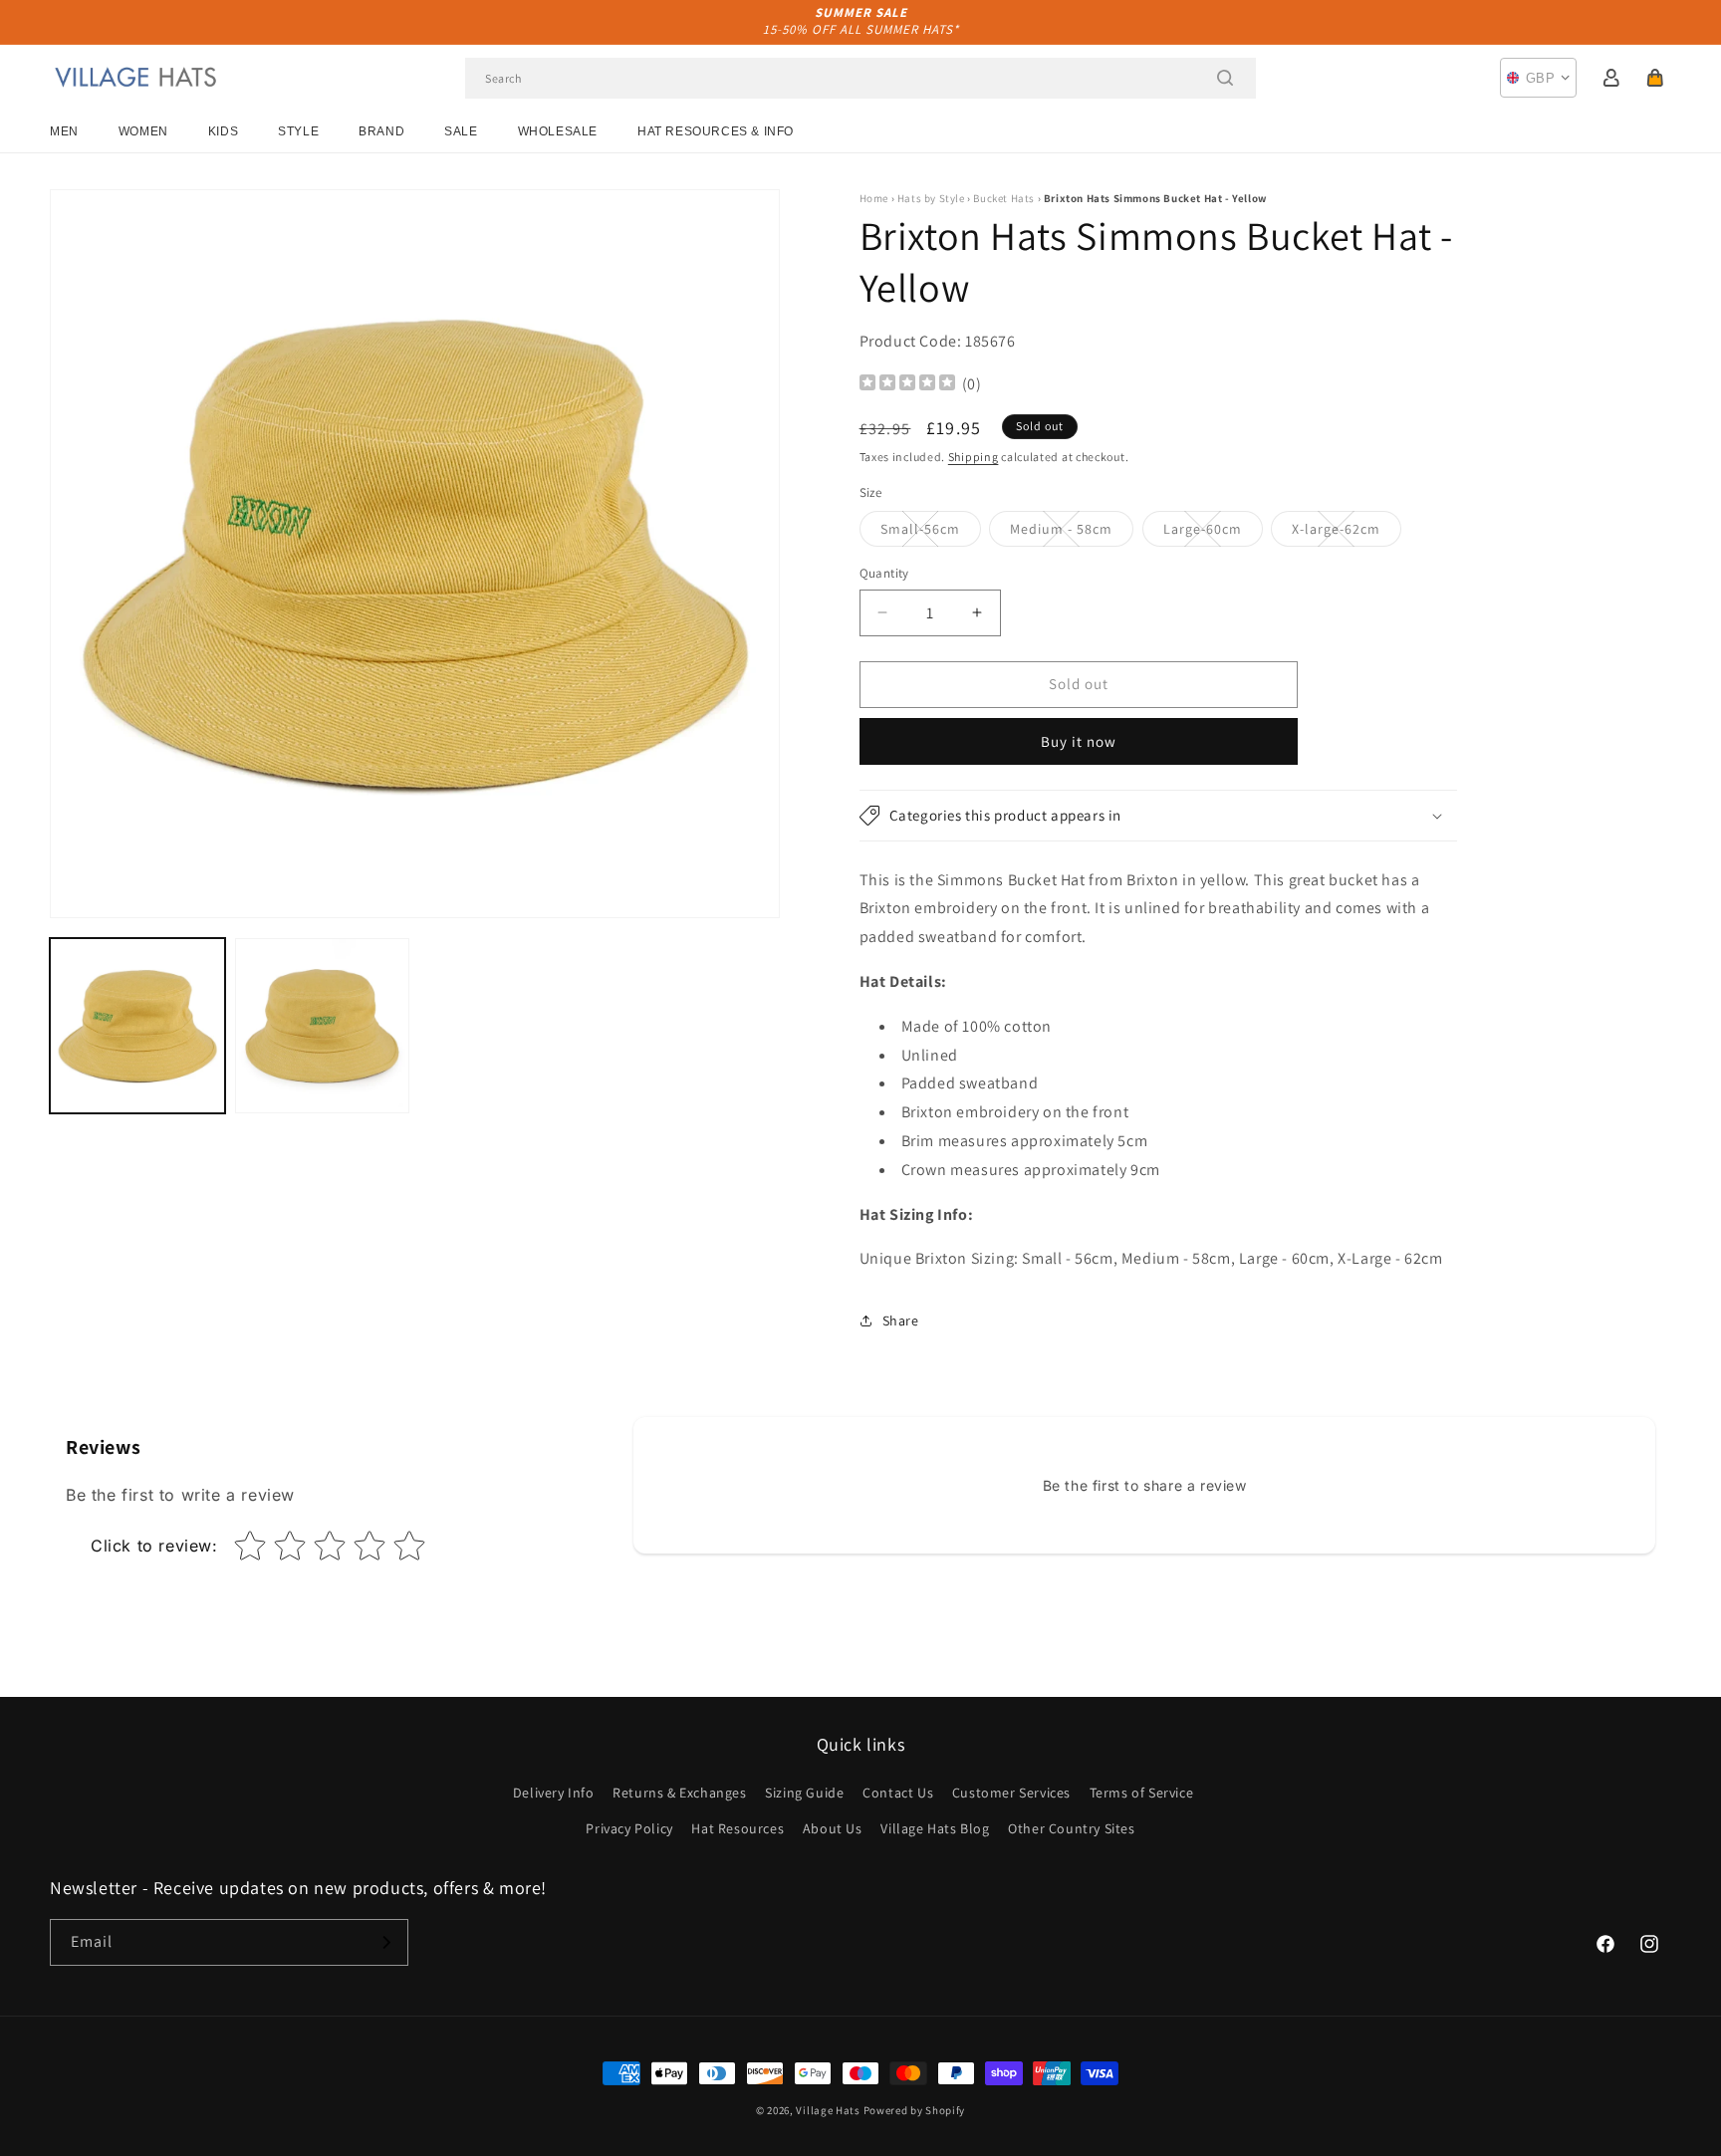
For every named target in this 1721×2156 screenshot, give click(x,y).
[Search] (1225, 78)
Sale (461, 131)
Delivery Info (554, 1793)
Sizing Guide (804, 1793)
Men (64, 131)
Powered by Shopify (915, 2110)
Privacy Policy (629, 1828)
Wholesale (558, 131)
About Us (833, 1828)
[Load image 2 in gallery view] (323, 1026)
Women (143, 131)
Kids (223, 131)
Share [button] (901, 1320)
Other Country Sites (1071, 1828)
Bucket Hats (1004, 198)
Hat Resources (738, 1828)
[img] (907, 385)
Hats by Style (931, 198)
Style (298, 131)
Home (874, 198)
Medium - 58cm (1072, 533)
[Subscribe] (385, 1942)
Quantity (884, 573)
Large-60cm (1213, 533)
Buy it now (1079, 741)
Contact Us (898, 1793)
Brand (381, 131)
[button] (1655, 78)
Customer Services (1011, 1793)
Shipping (974, 457)
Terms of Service (1142, 1793)
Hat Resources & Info (716, 131)
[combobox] (860, 78)
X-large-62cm (1347, 533)
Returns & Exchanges (679, 1793)
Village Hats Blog (935, 1828)
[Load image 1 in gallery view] (137, 1026)
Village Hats (828, 2110)
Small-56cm (931, 533)
